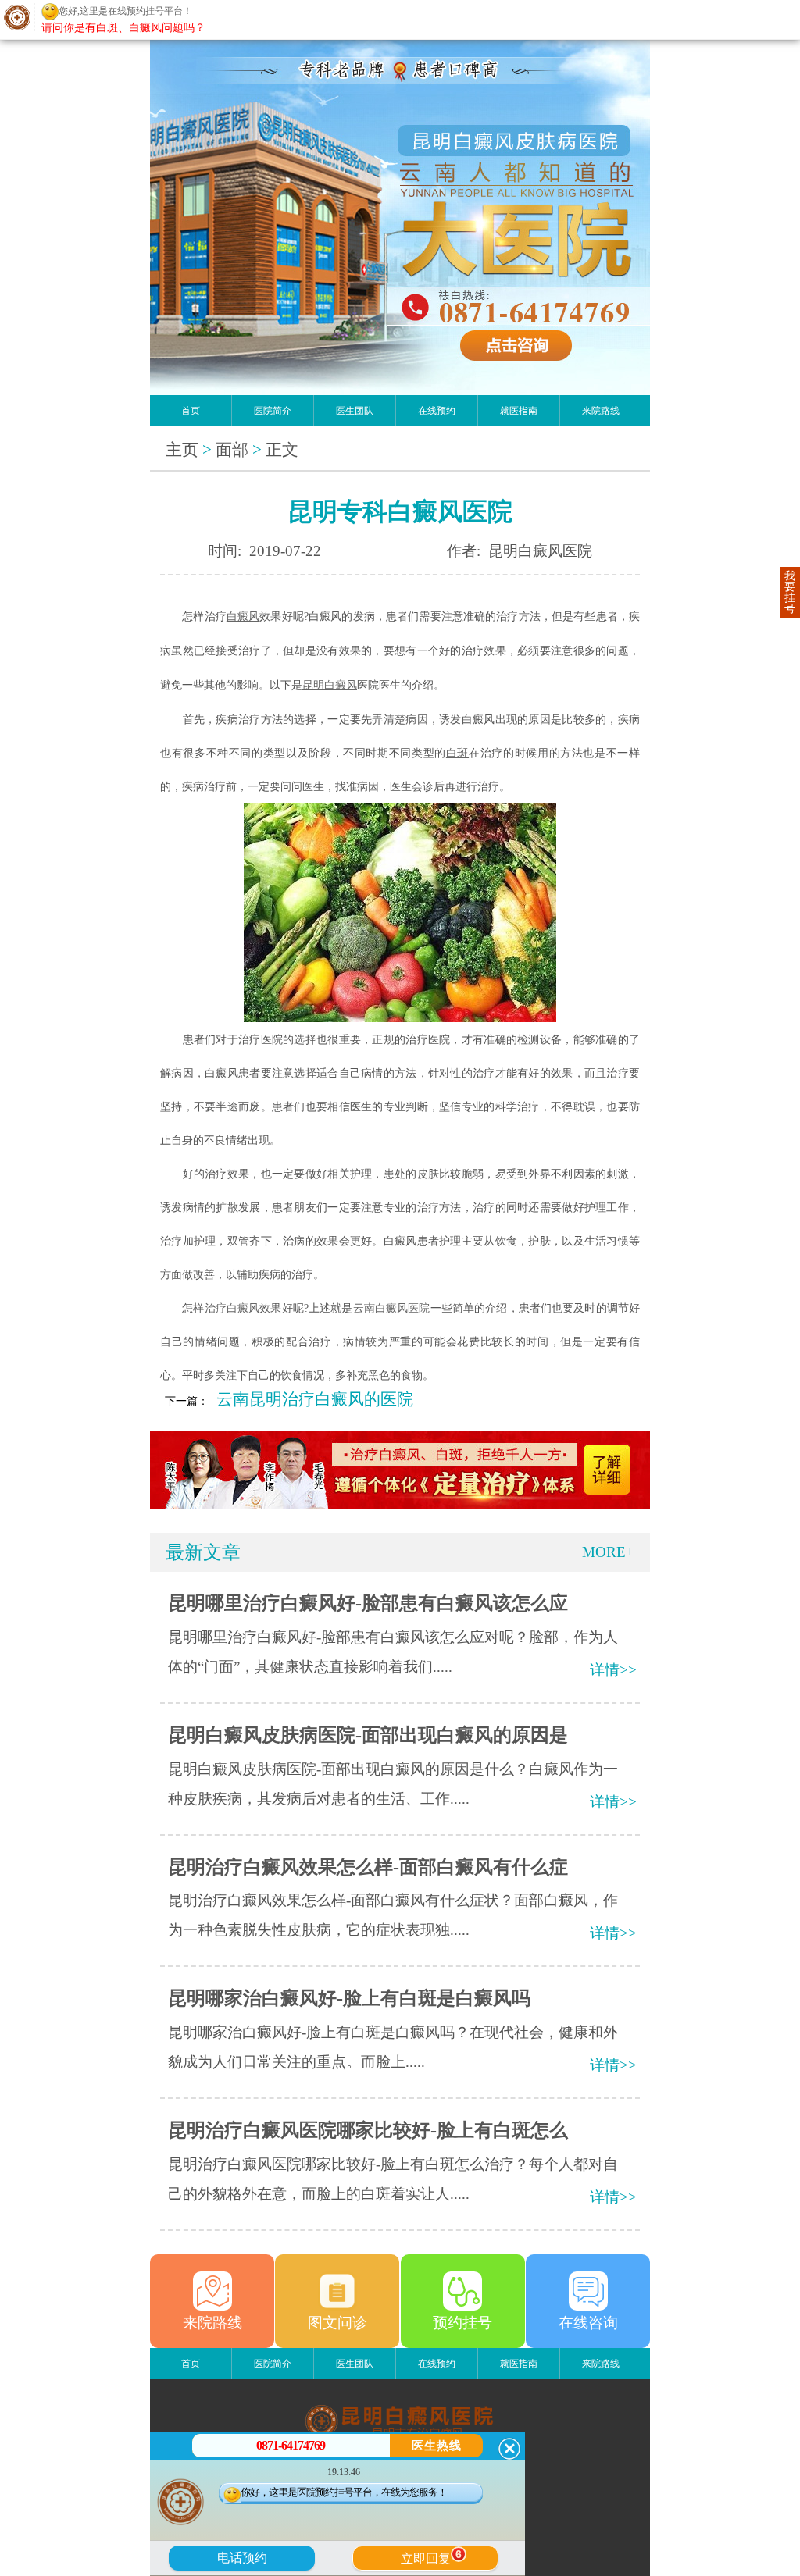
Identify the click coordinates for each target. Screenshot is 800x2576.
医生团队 (355, 411)
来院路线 (601, 411)
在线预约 (437, 411)
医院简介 (273, 411)
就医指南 (519, 411)
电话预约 (242, 2558)
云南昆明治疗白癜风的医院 (315, 1399)
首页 (191, 411)
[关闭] (509, 2449)
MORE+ (608, 1552)
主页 (182, 450)
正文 (282, 450)
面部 (232, 450)
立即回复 (431, 2556)
